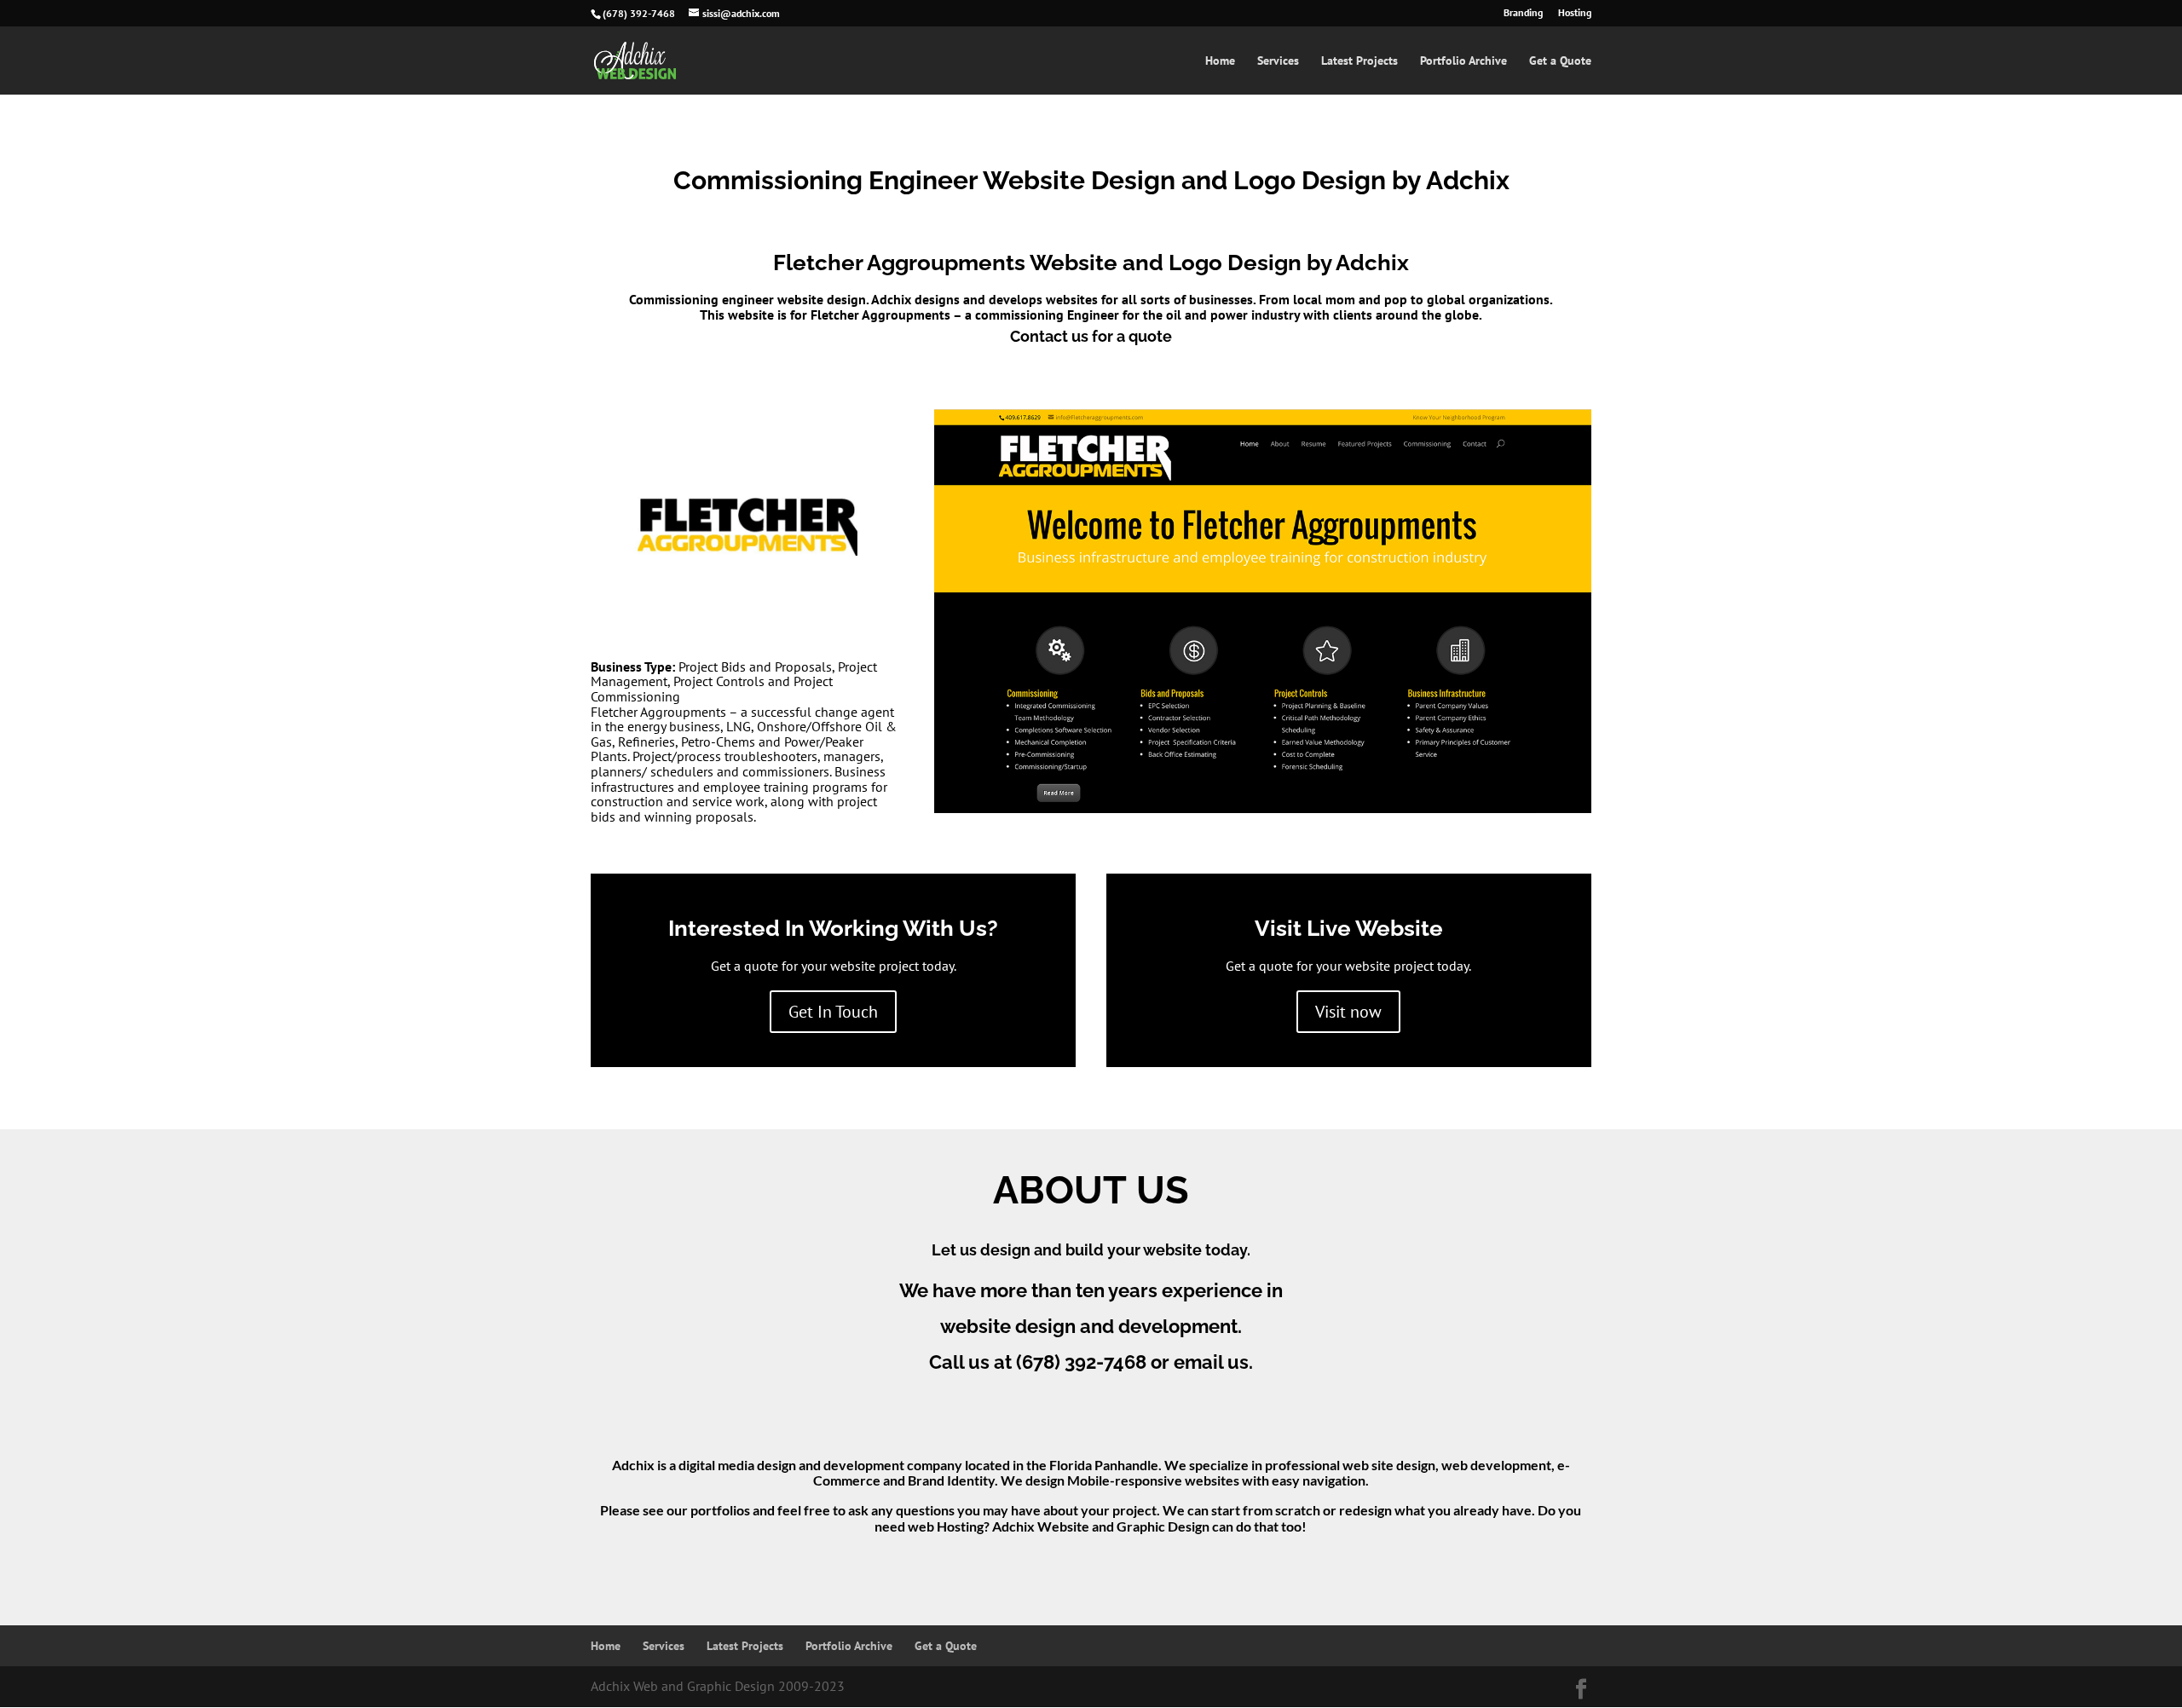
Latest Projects (1359, 61)
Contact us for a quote (1091, 336)
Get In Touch (833, 1012)
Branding (1523, 13)
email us (1211, 1362)
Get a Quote (1560, 61)
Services (1278, 61)
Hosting (1575, 13)
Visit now (1348, 1012)
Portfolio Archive (1463, 61)
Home (1220, 61)
